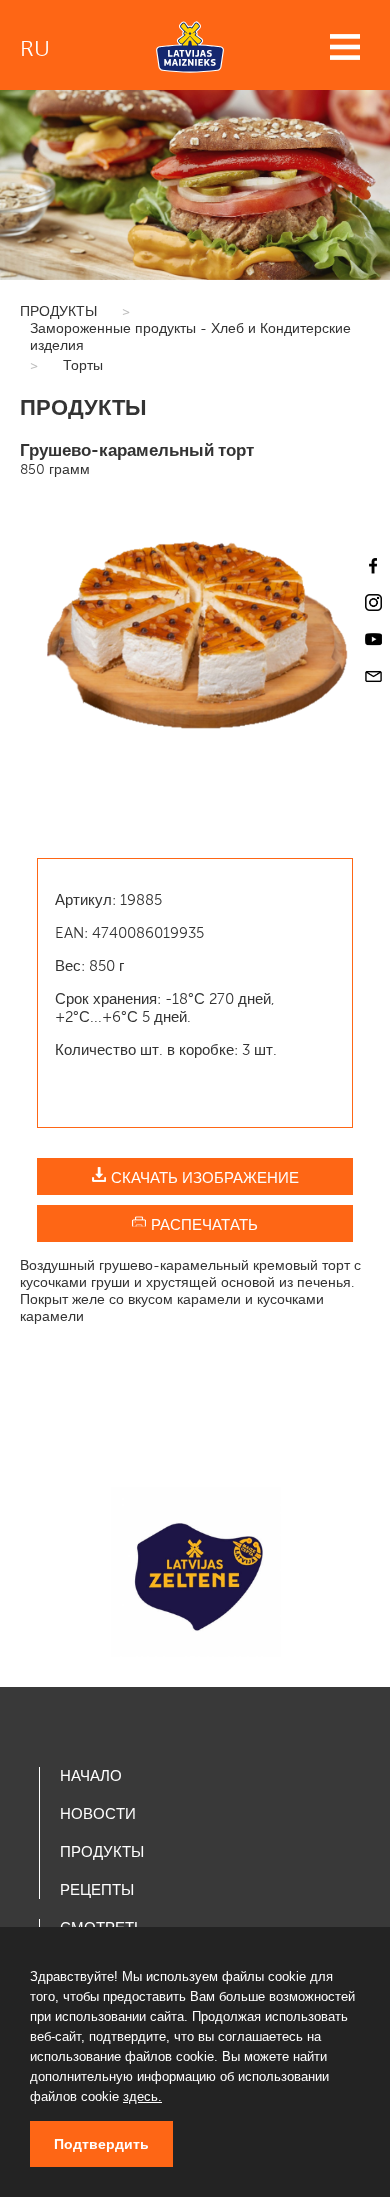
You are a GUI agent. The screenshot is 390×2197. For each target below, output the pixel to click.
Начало (91, 1776)
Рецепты (97, 1890)
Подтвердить (101, 2144)
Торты (83, 365)
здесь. (142, 2096)
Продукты (102, 1852)
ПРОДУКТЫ (58, 311)
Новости (98, 1814)
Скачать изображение (203, 1178)
